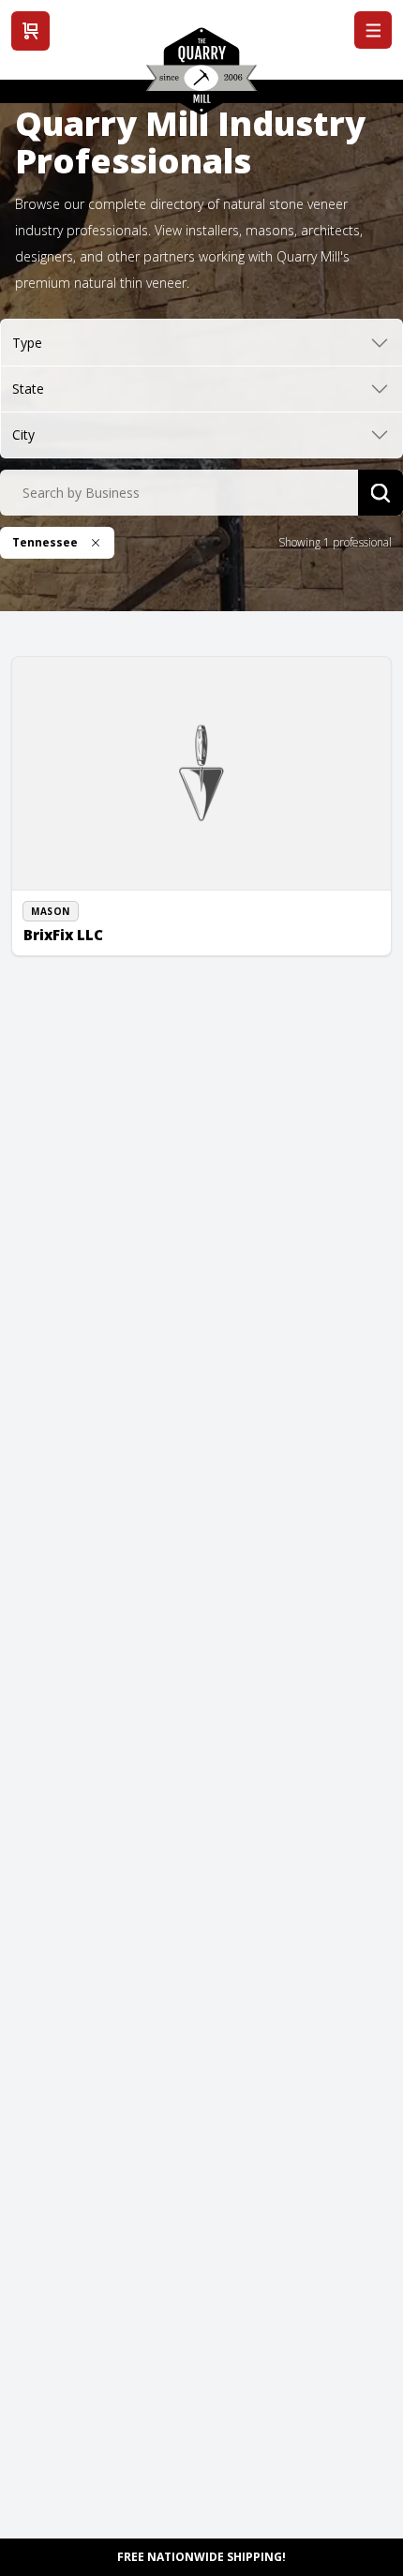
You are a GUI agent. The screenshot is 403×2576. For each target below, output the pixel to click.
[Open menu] (373, 30)
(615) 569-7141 (83, 902)
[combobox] (179, 493)
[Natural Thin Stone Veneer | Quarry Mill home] (201, 78)
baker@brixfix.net (91, 923)
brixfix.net (70, 944)
